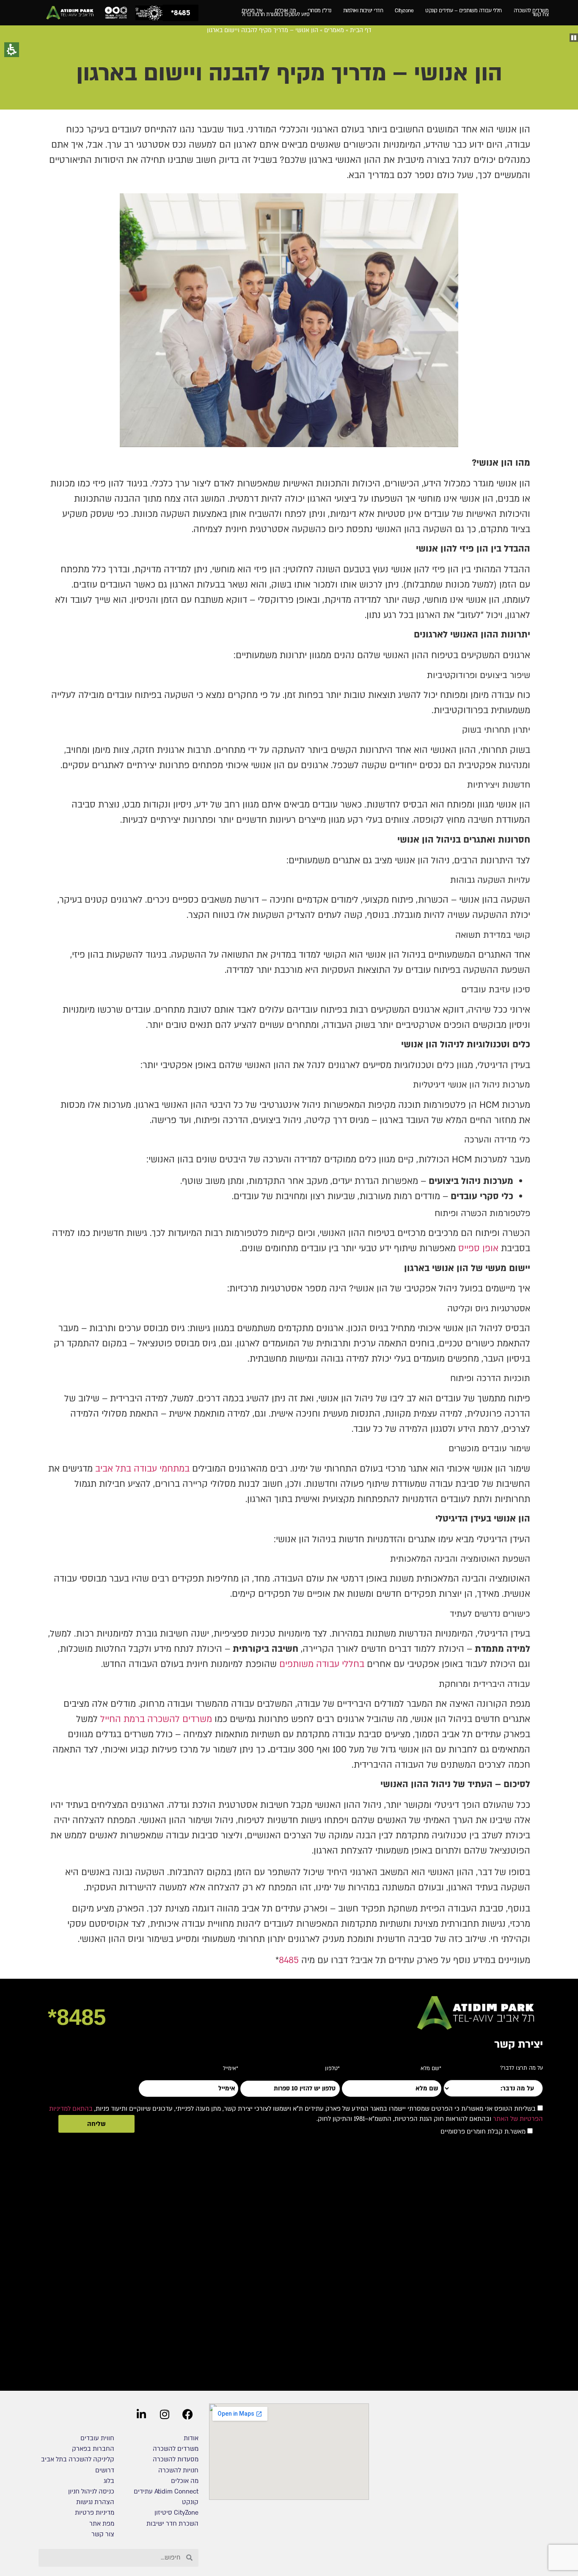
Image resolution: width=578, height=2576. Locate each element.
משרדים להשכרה (531, 11)
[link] (70, 13)
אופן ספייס (478, 1248)
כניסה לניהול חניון (90, 2491)
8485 (289, 1960)
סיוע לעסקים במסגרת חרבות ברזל (276, 15)
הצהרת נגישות (95, 2502)
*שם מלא (431, 2066)
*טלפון (332, 2066)
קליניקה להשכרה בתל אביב (78, 2459)
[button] (574, 38)
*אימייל (231, 2066)
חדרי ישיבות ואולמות (363, 11)
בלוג (109, 2481)
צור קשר (103, 2534)
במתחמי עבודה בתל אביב (142, 1469)
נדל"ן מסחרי (319, 11)
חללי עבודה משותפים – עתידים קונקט (464, 11)
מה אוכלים (285, 11)
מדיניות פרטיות (95, 2513)
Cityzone (404, 11)
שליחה (96, 2124)
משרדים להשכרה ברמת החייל (156, 1719)
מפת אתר (102, 2524)
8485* (77, 2017)
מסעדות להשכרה (176, 2459)
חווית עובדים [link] (97, 2438)
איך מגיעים (252, 11)
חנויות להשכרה (178, 2470)
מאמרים (334, 30)
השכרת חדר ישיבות (172, 2524)
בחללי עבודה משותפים (322, 1664)
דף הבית (361, 30)
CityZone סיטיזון (176, 2513)
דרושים (105, 2470)
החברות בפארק (93, 2449)
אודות (191, 2438)
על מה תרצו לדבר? (522, 2069)
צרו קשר (540, 15)
